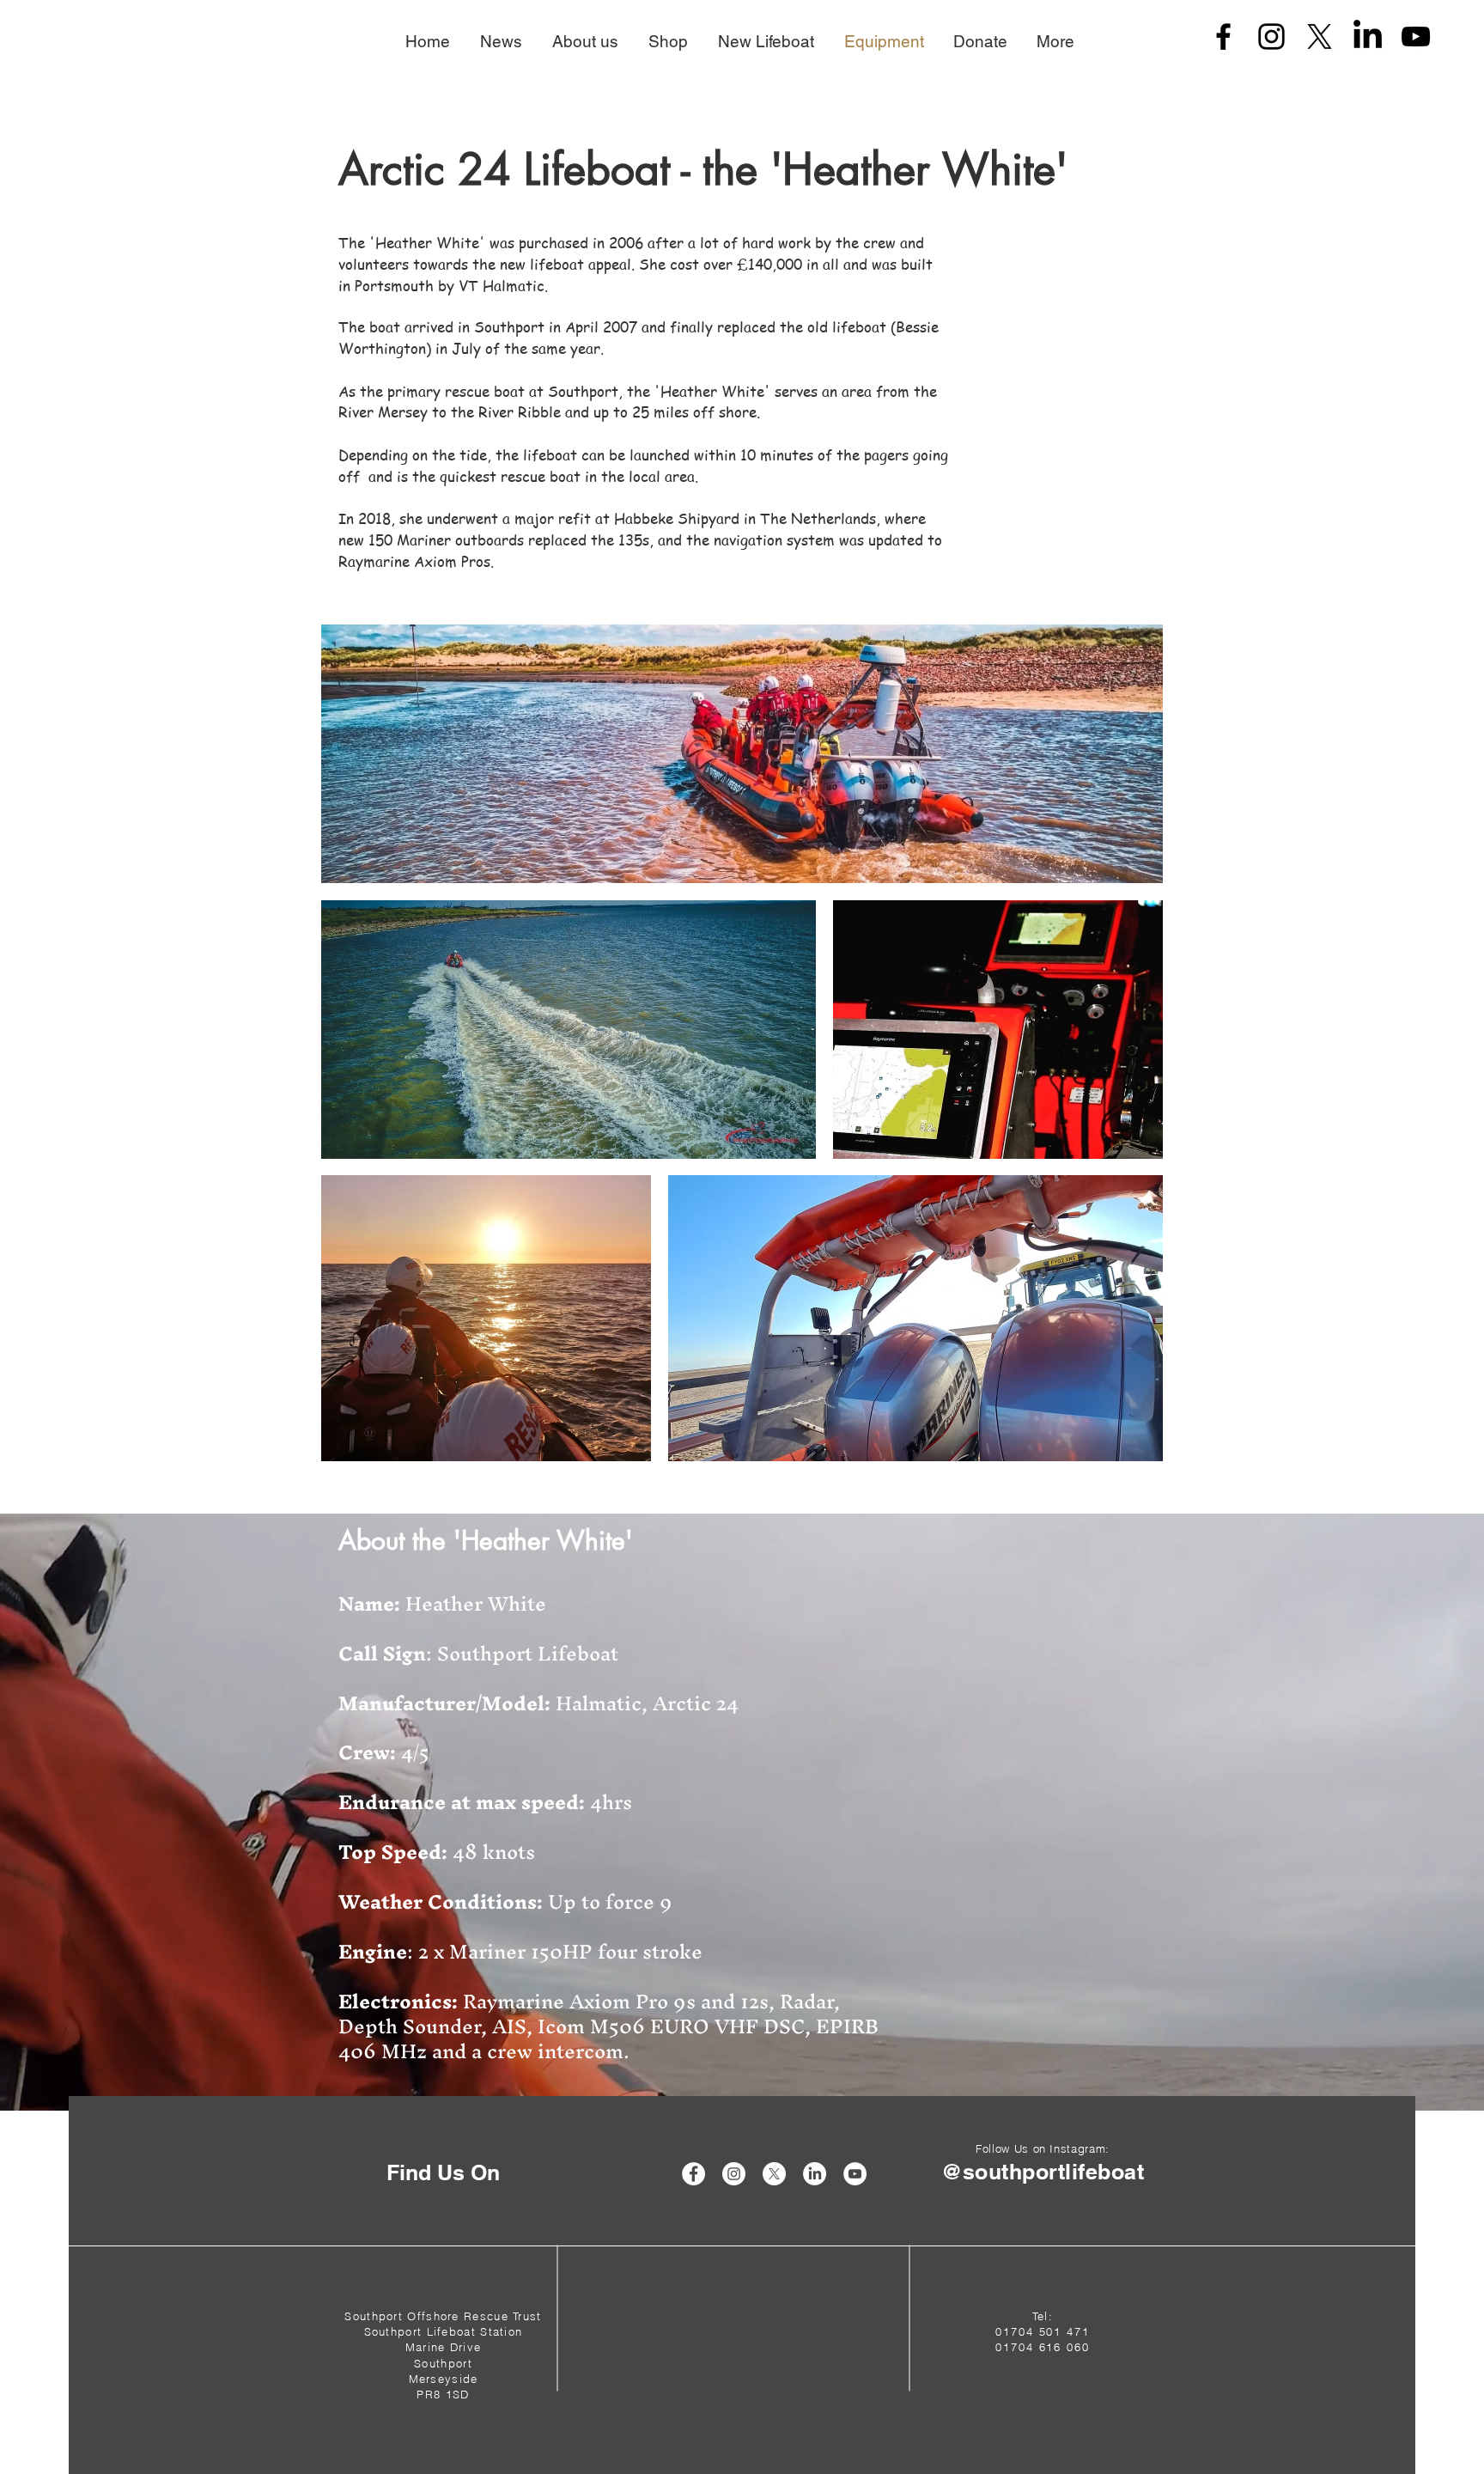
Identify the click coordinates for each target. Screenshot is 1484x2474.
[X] (1320, 37)
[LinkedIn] (1368, 37)
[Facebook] (1223, 37)
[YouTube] (1416, 37)
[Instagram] (1271, 37)
